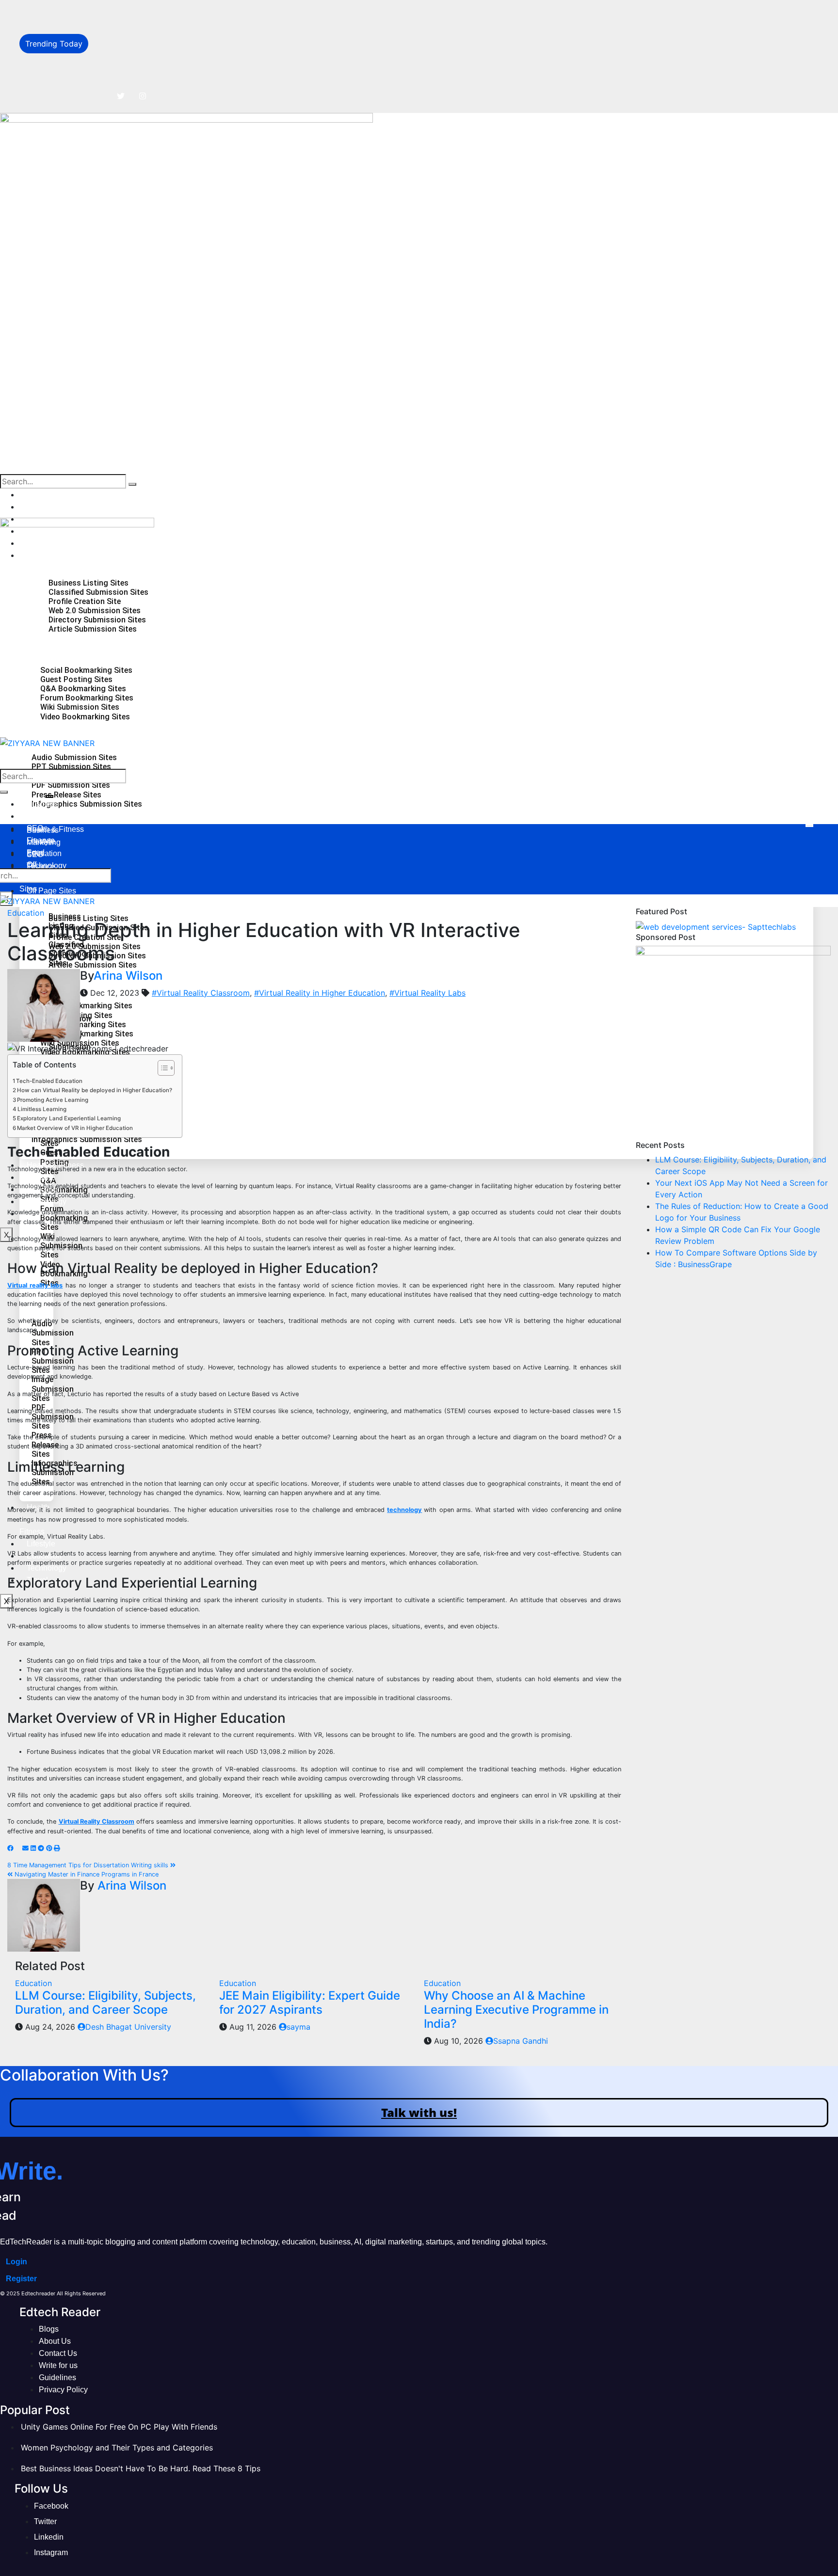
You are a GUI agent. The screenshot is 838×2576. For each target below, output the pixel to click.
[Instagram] (143, 96)
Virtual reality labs (35, 1285)
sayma (298, 2027)
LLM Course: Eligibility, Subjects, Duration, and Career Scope (206, 11)
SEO (35, 854)
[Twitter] (121, 96)
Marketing (44, 507)
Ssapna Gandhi (521, 2041)
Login (16, 2262)
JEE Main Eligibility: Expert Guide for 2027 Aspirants (310, 2003)
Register (21, 2279)
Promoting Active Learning (53, 1100)
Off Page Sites (51, 891)
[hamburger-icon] (809, 826)
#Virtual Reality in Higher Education (320, 993)
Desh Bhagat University (128, 2027)
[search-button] (132, 484)
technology (404, 1510)
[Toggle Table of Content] (161, 1068)
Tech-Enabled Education (49, 1081)
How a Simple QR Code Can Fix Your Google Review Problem (207, 76)
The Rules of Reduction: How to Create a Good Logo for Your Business (225, 54)
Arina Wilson (128, 976)
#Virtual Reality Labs (427, 993)
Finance (41, 867)
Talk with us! (419, 2112)
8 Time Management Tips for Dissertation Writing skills (89, 1865)
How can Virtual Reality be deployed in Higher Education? (95, 1090)
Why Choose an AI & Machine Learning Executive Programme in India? (516, 2010)
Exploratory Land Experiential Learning (69, 1118)
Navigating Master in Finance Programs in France (86, 1874)
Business (43, 495)
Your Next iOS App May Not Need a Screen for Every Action (205, 32)
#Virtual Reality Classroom (201, 993)
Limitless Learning (42, 1109)
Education (26, 913)
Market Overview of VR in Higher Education (75, 1128)
